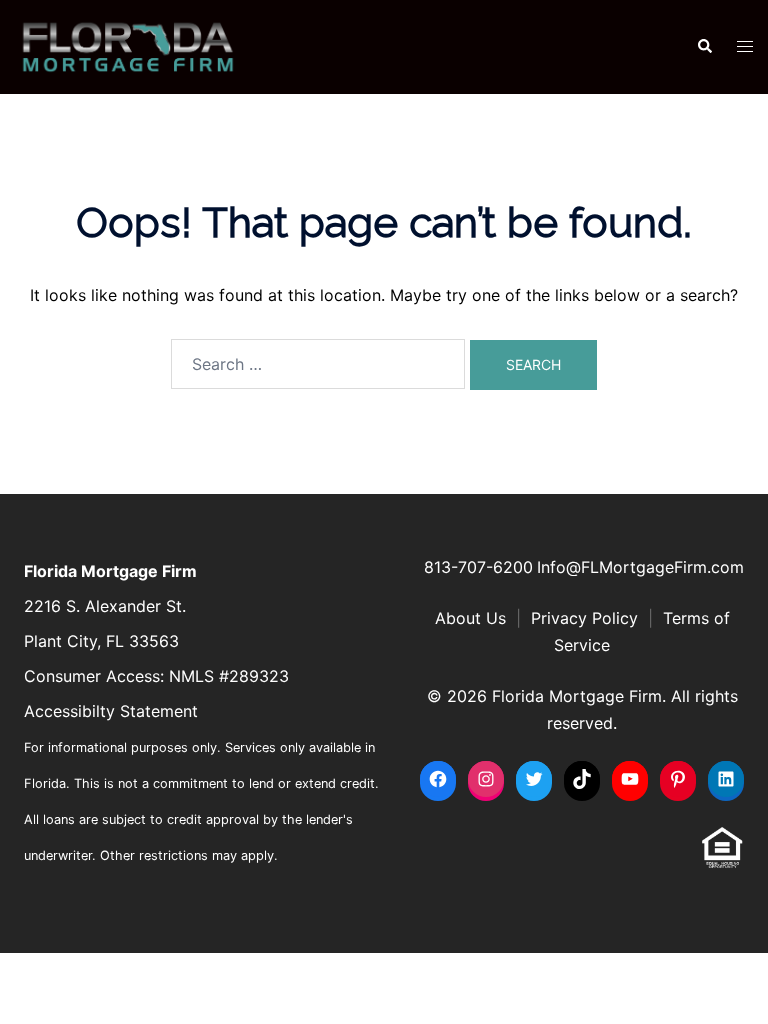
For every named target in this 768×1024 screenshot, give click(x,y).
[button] (704, 47)
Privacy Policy (584, 618)
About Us (470, 618)
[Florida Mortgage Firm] (128, 45)
